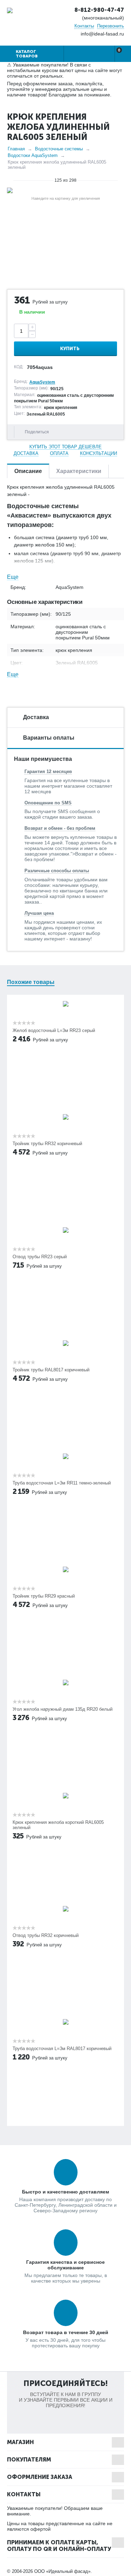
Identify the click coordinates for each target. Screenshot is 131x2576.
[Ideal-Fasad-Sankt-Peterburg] (10, 10)
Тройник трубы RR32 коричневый (47, 1144)
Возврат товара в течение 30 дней (66, 2332)
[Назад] (10, 180)
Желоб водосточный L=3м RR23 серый (54, 1030)
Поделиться (37, 432)
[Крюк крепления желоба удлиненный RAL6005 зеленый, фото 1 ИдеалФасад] (65, 190)
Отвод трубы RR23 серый (40, 1257)
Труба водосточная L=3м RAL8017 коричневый (62, 2049)
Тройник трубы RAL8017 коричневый (51, 1370)
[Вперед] (121, 180)
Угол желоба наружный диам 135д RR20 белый (63, 1709)
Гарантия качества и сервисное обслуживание (65, 2265)
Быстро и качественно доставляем (65, 2192)
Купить (70, 349)
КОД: (19, 367)
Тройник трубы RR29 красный (44, 1596)
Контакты (84, 26)
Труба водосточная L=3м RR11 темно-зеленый (62, 1483)
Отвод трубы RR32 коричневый (46, 1935)
